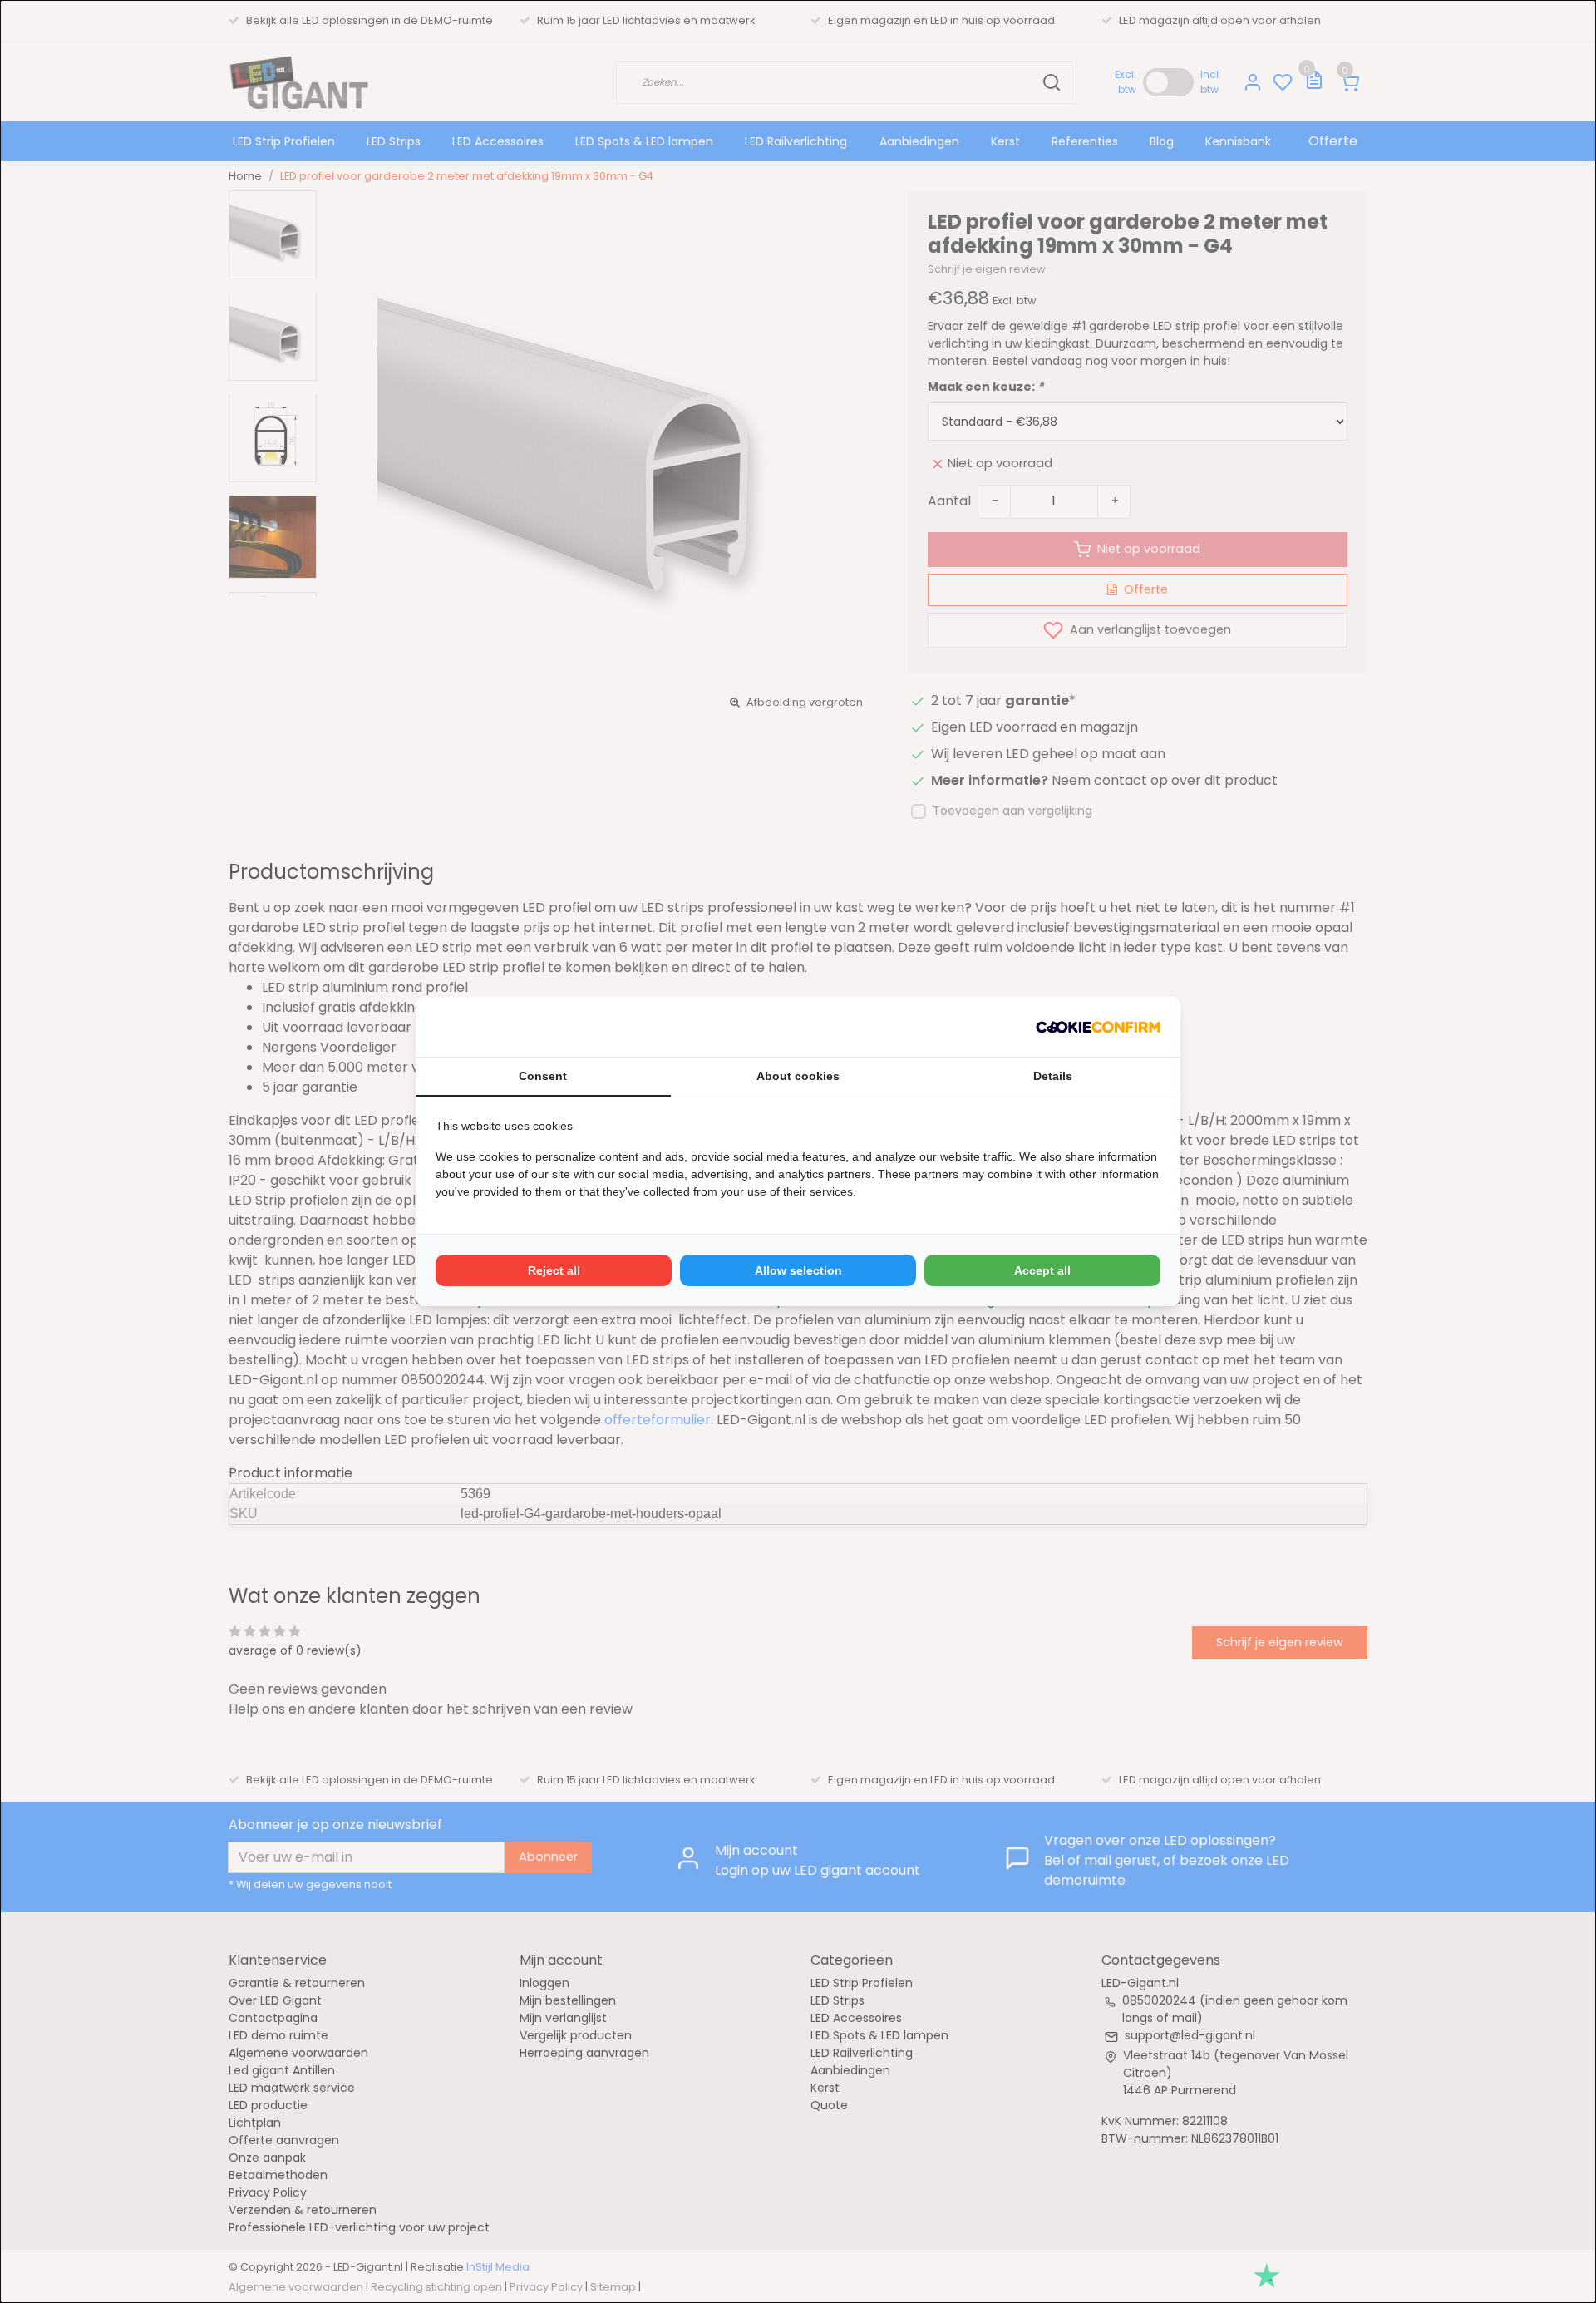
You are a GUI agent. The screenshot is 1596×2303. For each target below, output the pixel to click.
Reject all (554, 1270)
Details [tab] (1053, 1076)
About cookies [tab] (798, 1076)
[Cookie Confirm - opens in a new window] (1098, 1027)
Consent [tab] (543, 1076)
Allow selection (798, 1270)
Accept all (1042, 1270)
